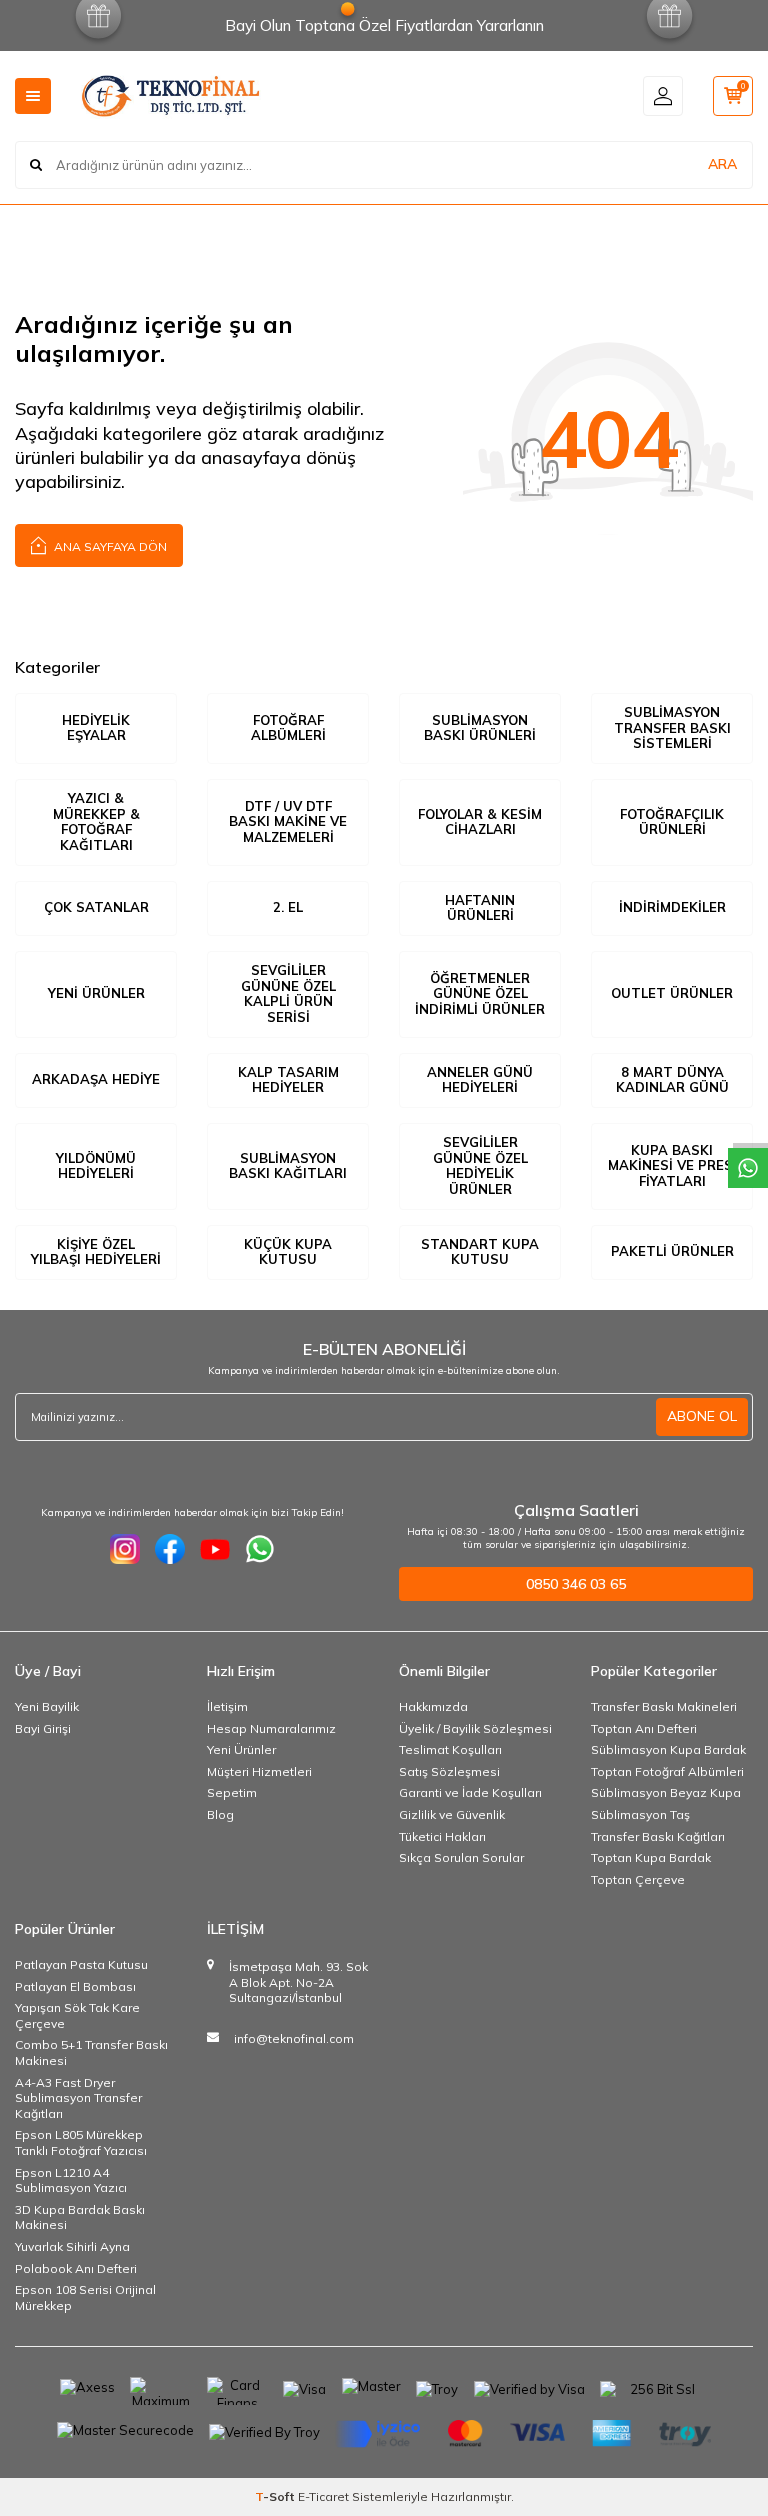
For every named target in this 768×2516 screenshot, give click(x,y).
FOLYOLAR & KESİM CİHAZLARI (480, 822)
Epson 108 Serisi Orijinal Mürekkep (85, 2297)
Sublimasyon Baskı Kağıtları (288, 1166)
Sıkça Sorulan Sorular (461, 1857)
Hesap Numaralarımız (271, 1728)
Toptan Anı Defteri (644, 1728)
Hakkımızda (433, 1706)
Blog (220, 1814)
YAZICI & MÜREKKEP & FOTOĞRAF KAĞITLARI (96, 821)
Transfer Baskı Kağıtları (658, 1836)
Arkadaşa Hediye (96, 1079)
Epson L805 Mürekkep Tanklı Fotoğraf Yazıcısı (81, 2142)
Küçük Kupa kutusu (288, 1252)
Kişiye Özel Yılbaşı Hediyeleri (96, 1252)
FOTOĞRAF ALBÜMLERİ (288, 728)
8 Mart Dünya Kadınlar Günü (672, 1080)
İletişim (227, 1706)
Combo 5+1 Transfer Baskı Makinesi (91, 2052)
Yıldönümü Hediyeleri (96, 1166)
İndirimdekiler (672, 907)
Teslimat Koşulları (450, 1749)
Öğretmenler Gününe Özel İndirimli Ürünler (480, 993)
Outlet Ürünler (672, 993)
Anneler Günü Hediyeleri (480, 1080)
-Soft (276, 2496)
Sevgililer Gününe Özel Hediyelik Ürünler (480, 1165)
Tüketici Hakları (442, 1836)
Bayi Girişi (43, 1728)
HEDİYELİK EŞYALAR (96, 728)
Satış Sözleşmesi (449, 1771)
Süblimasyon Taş (640, 1814)
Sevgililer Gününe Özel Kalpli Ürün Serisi (288, 993)
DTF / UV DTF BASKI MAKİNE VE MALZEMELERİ (288, 821)
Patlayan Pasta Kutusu (81, 1964)
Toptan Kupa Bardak (651, 1857)
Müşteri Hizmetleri (259, 1771)
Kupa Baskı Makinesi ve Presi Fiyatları (672, 1165)
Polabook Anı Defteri (76, 2268)
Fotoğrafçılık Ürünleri (672, 822)
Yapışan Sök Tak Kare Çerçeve (77, 2015)
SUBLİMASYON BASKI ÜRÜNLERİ (480, 728)
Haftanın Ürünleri (480, 908)
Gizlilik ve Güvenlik (452, 1814)
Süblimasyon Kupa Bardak (668, 1749)
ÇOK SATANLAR (96, 907)
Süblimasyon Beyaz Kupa (666, 1792)
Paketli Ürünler (672, 1251)
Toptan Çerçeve (638, 1879)
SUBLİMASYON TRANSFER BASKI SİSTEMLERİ (672, 727)
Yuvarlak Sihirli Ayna (72, 2246)
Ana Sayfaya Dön (109, 546)
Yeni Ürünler (96, 993)
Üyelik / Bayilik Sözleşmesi (475, 1728)
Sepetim (232, 1792)
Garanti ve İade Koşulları (470, 1792)
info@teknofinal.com (294, 2038)
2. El (288, 907)
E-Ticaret (323, 2496)
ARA (722, 164)
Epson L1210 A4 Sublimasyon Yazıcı (71, 2180)
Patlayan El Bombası (75, 1986)
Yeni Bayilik (47, 1706)
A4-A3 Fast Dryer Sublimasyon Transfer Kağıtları (78, 2098)
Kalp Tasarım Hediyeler (288, 1080)
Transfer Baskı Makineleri (664, 1706)
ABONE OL (702, 1416)
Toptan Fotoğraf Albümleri (667, 1771)
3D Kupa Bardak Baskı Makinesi (80, 2217)
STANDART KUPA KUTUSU (480, 1252)
